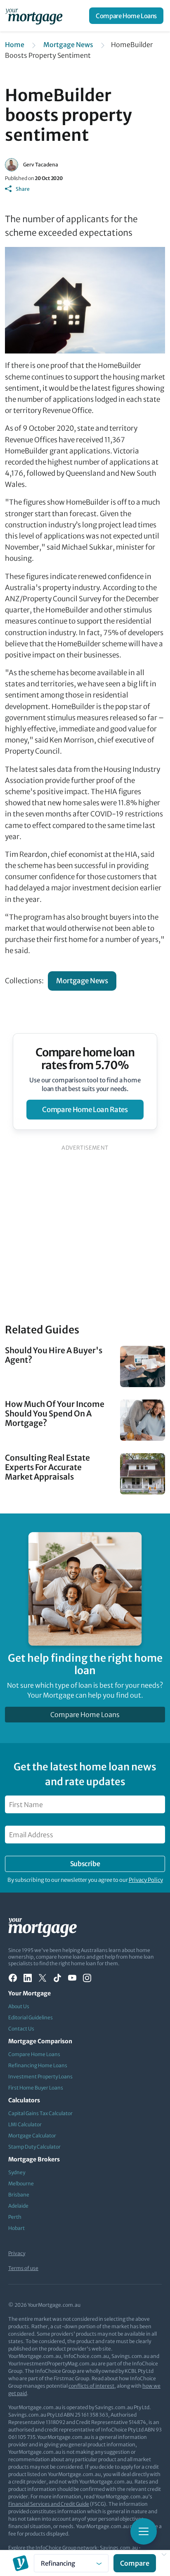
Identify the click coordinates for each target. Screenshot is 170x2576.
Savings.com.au (119, 2548)
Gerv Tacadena (41, 165)
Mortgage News (68, 45)
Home (15, 45)
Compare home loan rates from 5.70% (85, 1059)
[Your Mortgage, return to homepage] (35, 16)
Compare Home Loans (126, 16)
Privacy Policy (146, 1880)
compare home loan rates (85, 1110)
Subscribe (85, 1864)
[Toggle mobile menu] (144, 2531)
